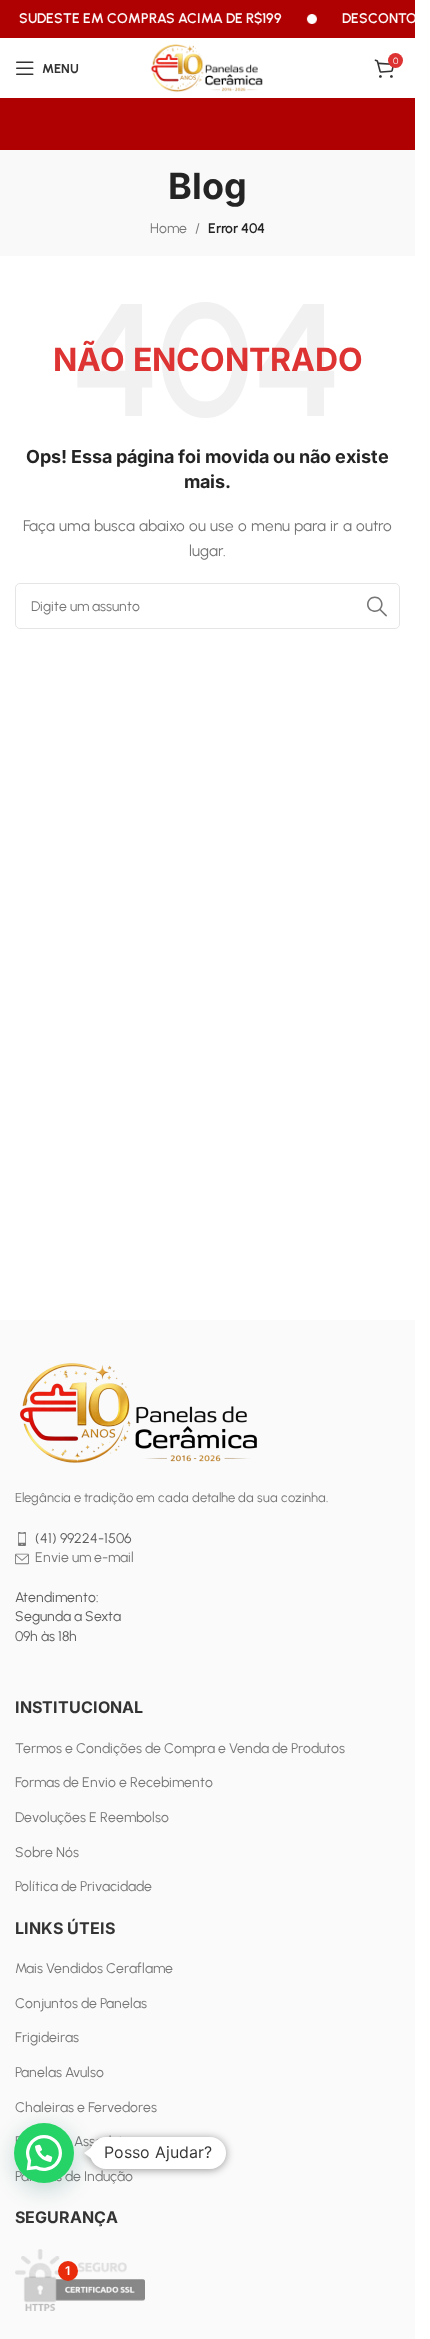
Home (168, 228)
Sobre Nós (47, 1852)
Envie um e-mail (84, 1557)
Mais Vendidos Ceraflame (94, 1968)
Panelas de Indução (74, 2176)
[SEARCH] (377, 606)
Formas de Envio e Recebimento (114, 1782)
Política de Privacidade (83, 1886)
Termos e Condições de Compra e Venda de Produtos (180, 1748)
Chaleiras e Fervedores (86, 2107)
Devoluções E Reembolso (92, 1817)
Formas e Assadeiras (78, 2141)
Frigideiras (47, 2037)
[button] (44, 2153)
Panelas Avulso (59, 2072)
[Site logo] (208, 67)
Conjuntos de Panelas (81, 2003)
